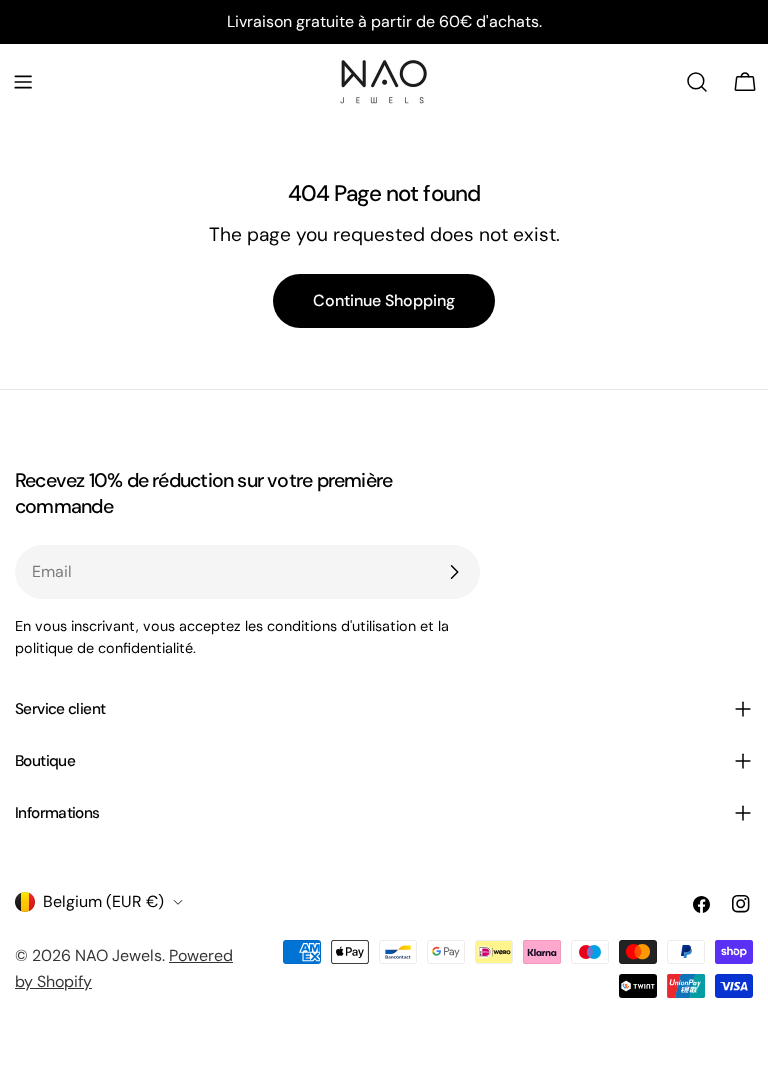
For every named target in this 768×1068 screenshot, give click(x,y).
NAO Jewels (118, 955)
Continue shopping (384, 300)
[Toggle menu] (23, 82)
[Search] (697, 82)
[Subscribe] (454, 572)
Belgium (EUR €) (103, 901)
